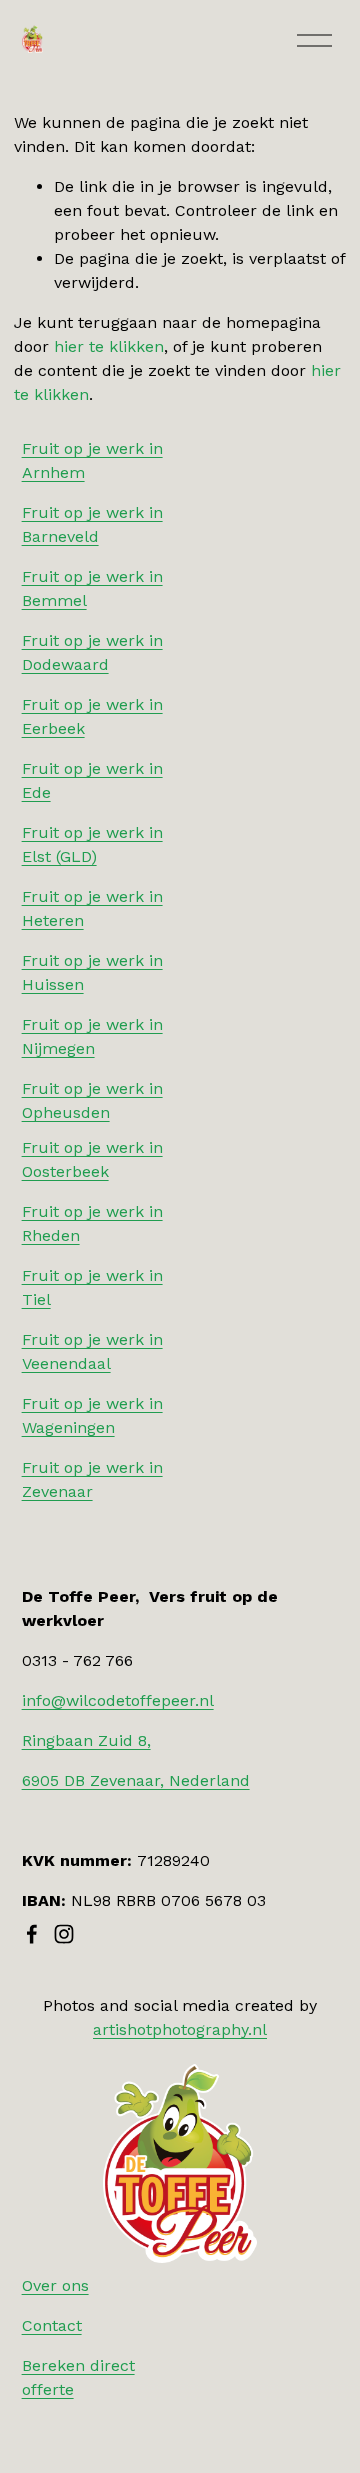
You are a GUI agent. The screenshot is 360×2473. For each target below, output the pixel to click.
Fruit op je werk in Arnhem (92, 460)
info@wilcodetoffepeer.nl (118, 1700)
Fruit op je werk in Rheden (92, 1223)
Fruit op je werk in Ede (92, 780)
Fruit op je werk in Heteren (92, 908)
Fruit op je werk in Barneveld (92, 524)
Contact (52, 2325)
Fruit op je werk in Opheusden (92, 1100)
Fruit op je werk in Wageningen (92, 1415)
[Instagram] (64, 1934)
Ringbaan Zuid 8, (86, 1740)
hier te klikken (109, 346)
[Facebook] (32, 1934)
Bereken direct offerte (78, 2377)
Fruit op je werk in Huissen (92, 972)
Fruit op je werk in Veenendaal (92, 1351)
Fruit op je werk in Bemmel (92, 588)
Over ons (55, 2285)
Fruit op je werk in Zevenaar (92, 1479)
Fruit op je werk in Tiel (92, 1287)
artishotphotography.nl (180, 2029)
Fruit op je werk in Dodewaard (92, 652)
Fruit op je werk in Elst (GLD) (92, 844)
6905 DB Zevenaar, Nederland (136, 1780)
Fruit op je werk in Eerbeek (92, 716)
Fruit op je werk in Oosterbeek (92, 1159)
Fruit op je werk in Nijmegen (92, 1036)
